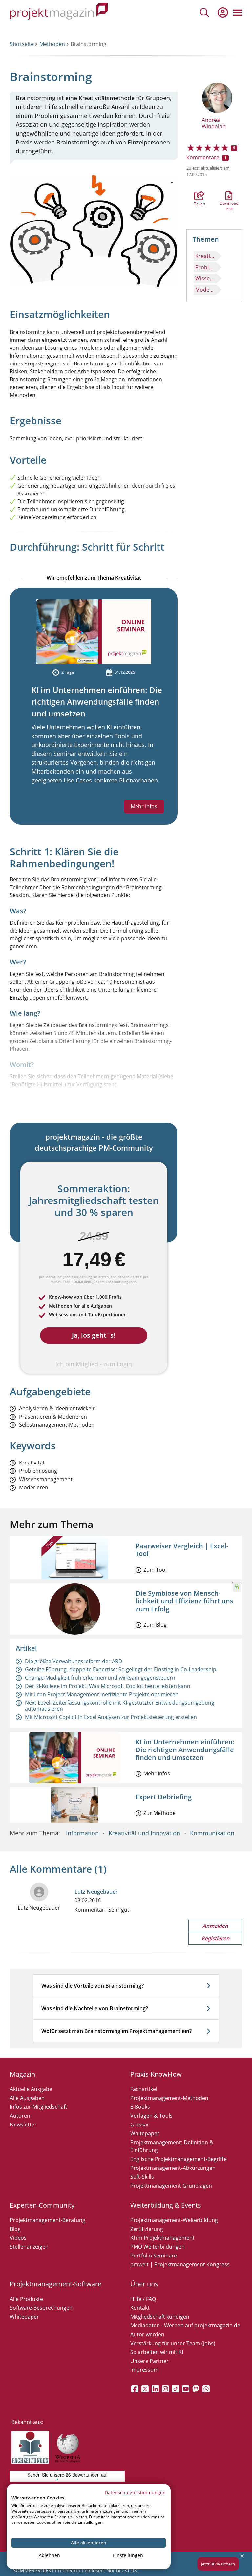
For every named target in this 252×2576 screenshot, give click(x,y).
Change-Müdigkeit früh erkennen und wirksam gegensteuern (100, 1678)
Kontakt (140, 2308)
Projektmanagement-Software (56, 2284)
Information (82, 1833)
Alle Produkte (26, 2299)
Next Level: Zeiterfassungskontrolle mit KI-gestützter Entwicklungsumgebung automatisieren (120, 1706)
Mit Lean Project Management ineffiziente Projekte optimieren (102, 1694)
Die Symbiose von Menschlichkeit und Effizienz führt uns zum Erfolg (184, 1601)
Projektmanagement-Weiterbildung (174, 2220)
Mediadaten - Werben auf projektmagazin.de (185, 2325)
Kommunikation (212, 1833)
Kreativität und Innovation (144, 1833)
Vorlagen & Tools (151, 2116)
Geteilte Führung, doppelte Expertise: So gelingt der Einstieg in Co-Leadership (121, 1669)
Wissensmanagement (206, 278)
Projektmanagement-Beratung (48, 2220)
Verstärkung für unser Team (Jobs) (173, 2343)
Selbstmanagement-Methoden (57, 1425)
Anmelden (215, 1926)
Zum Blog (155, 1625)
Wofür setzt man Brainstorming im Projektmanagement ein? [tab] (116, 2031)
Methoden (52, 44)
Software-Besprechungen (41, 2308)
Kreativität (206, 256)
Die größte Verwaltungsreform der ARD (74, 1661)
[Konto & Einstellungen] (222, 12)
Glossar (140, 2125)
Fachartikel (144, 2089)
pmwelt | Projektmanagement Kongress (180, 2264)
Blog (15, 2229)
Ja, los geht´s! (94, 1335)
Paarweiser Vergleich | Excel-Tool (182, 1550)
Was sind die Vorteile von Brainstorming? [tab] (93, 1986)
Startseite (22, 44)
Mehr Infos (144, 806)
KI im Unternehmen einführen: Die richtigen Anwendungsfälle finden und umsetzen (97, 702)
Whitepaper (145, 2133)
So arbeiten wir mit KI (157, 2352)
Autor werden (147, 2334)
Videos (18, 2238)
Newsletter (23, 2125)
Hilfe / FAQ (143, 2299)
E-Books (140, 2107)
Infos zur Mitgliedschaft (39, 2107)
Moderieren (206, 290)
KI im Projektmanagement (162, 2238)
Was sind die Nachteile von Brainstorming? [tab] (95, 2008)
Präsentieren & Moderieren (53, 1417)
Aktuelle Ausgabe (31, 2089)
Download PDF (229, 196)
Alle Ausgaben (27, 2098)
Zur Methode (159, 1813)
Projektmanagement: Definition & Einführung (172, 2146)
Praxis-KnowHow (156, 2074)
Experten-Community (42, 2205)
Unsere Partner (149, 2361)
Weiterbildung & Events (166, 2205)
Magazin (22, 2074)
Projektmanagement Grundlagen (171, 2186)
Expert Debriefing (164, 1797)
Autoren (20, 2116)
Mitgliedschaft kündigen (160, 2317)
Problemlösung (206, 267)
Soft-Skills (142, 2177)
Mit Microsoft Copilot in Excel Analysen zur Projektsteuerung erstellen (111, 1717)
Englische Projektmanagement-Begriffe (178, 2159)
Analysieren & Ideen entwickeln (57, 1409)
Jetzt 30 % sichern (218, 2564)
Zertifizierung (147, 2229)
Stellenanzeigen (29, 2247)
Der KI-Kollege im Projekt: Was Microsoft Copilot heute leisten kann (108, 1686)
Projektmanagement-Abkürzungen (173, 2168)
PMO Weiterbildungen (157, 2247)
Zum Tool (155, 1570)
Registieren (215, 1938)
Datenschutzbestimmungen (135, 2492)
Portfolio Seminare (154, 2256)
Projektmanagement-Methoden (169, 2098)
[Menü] (238, 12)
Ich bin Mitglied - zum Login (94, 1364)
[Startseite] (59, 12)
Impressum (144, 2370)
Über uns (144, 2284)
